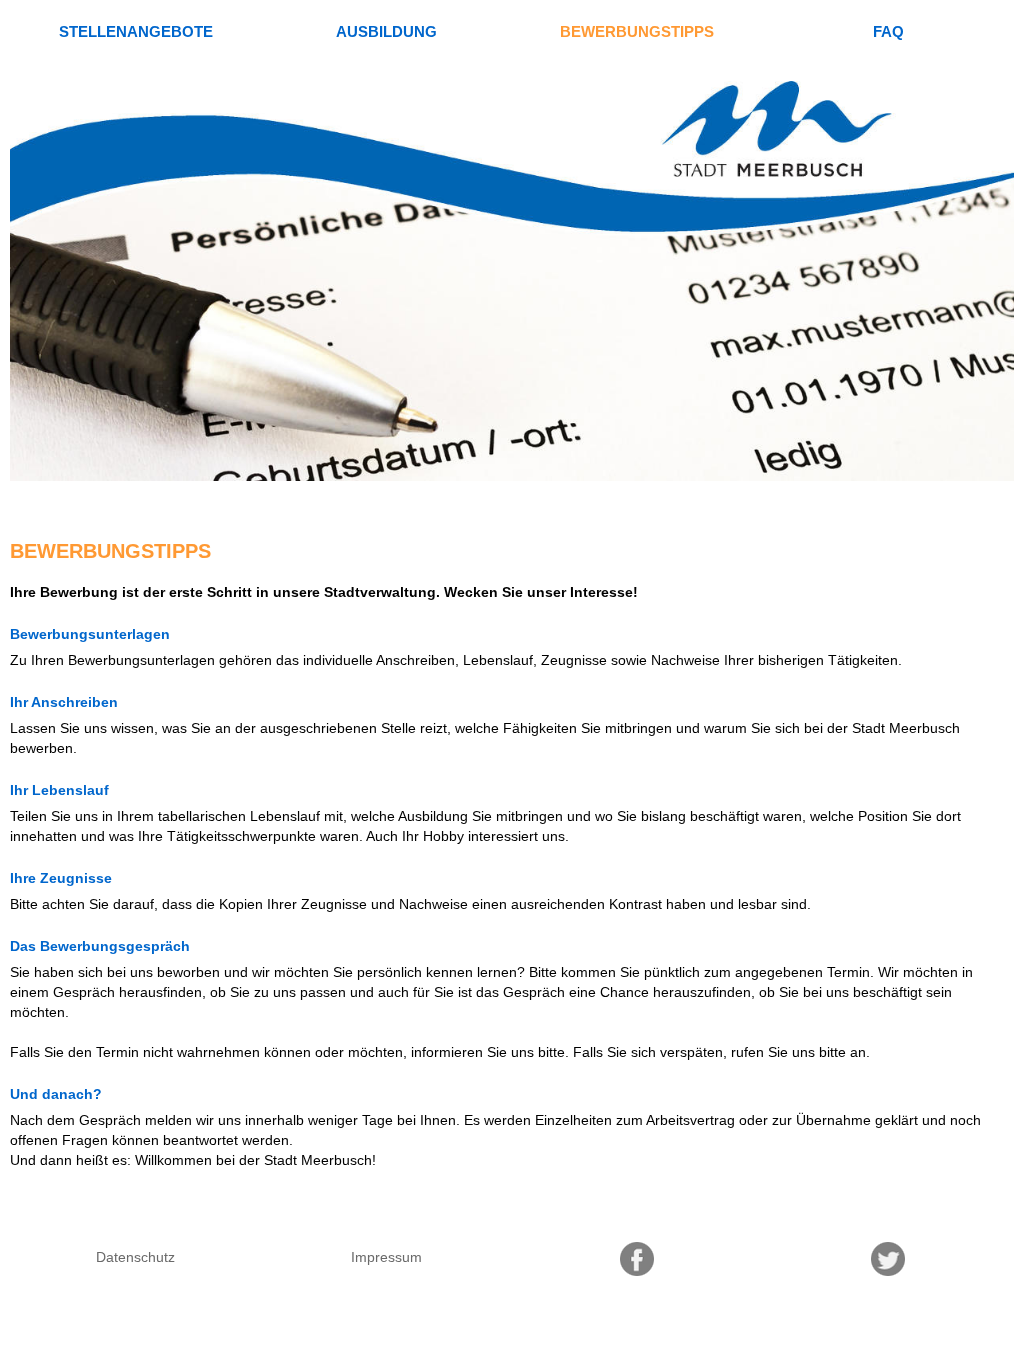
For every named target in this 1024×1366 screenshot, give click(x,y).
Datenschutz (135, 1257)
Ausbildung (386, 31)
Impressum (386, 1257)
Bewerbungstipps (637, 31)
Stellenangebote (136, 31)
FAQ (888, 31)
